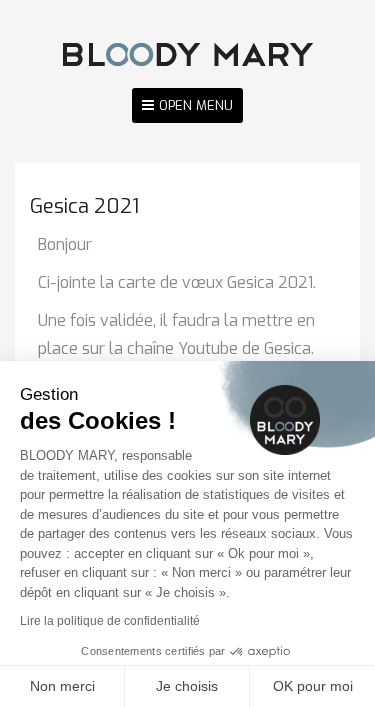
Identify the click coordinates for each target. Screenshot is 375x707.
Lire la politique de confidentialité (110, 621)
